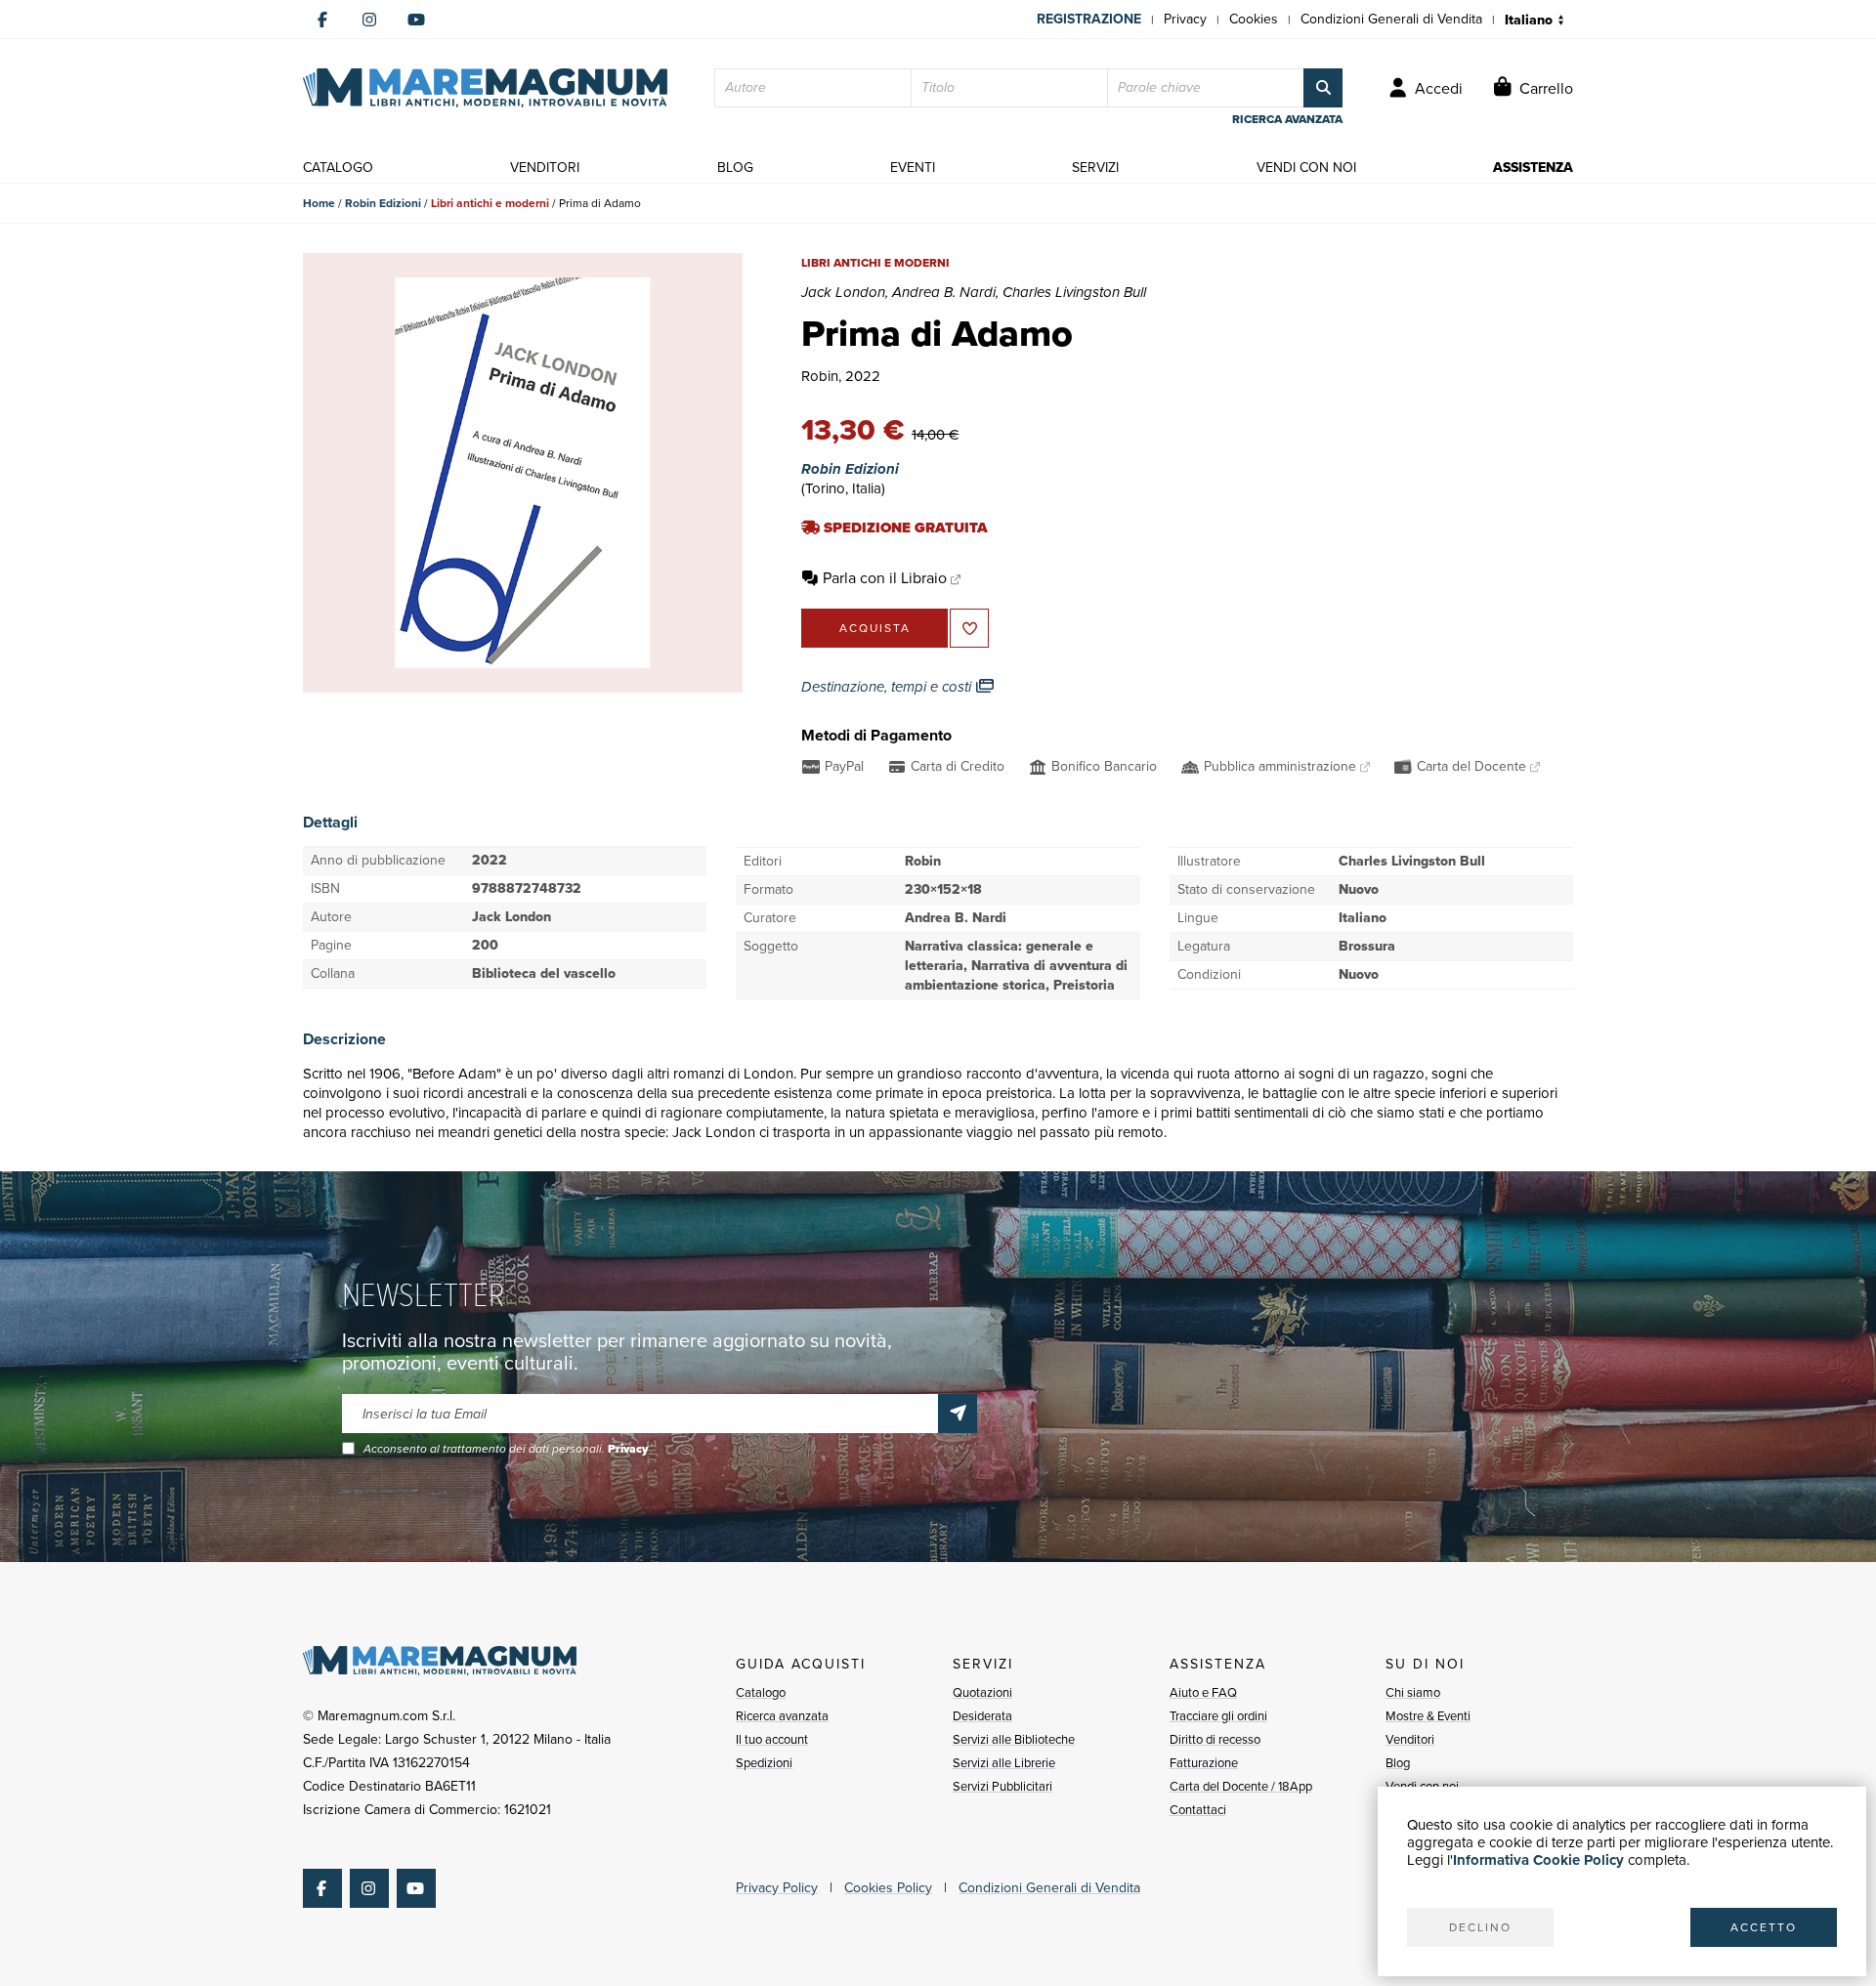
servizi (1095, 168)
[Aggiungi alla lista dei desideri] (969, 628)
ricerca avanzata (1287, 119)
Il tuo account (772, 1739)
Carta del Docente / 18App (1241, 1786)
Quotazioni (982, 1692)
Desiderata (982, 1716)
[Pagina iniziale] (485, 88)
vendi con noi (1306, 168)
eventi (913, 168)
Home (319, 203)
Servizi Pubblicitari (1002, 1786)
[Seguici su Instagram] (369, 20)
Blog (1398, 1763)
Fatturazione (1204, 1763)
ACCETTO (1764, 1927)
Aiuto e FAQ (1203, 1692)
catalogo (338, 168)
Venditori (1410, 1739)
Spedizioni (764, 1763)
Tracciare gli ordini (1218, 1716)
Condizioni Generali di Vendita (1391, 19)
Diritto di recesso (1215, 1739)
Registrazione (1089, 19)
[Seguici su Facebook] (322, 20)
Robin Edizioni (383, 203)
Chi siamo (1413, 1692)
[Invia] (958, 1414)
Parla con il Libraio (885, 578)
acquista (875, 628)
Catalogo (761, 1692)
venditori (545, 168)
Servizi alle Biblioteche (1014, 1739)
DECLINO (1480, 1927)
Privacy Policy (777, 1888)
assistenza (1533, 168)
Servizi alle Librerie (1004, 1763)
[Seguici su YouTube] (416, 20)
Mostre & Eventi (1428, 1716)
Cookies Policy (888, 1888)
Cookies (1254, 19)
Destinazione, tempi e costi (888, 687)
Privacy (1185, 19)
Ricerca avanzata (782, 1716)
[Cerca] (1323, 88)
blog (735, 168)
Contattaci (1198, 1810)
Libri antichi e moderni (490, 203)
